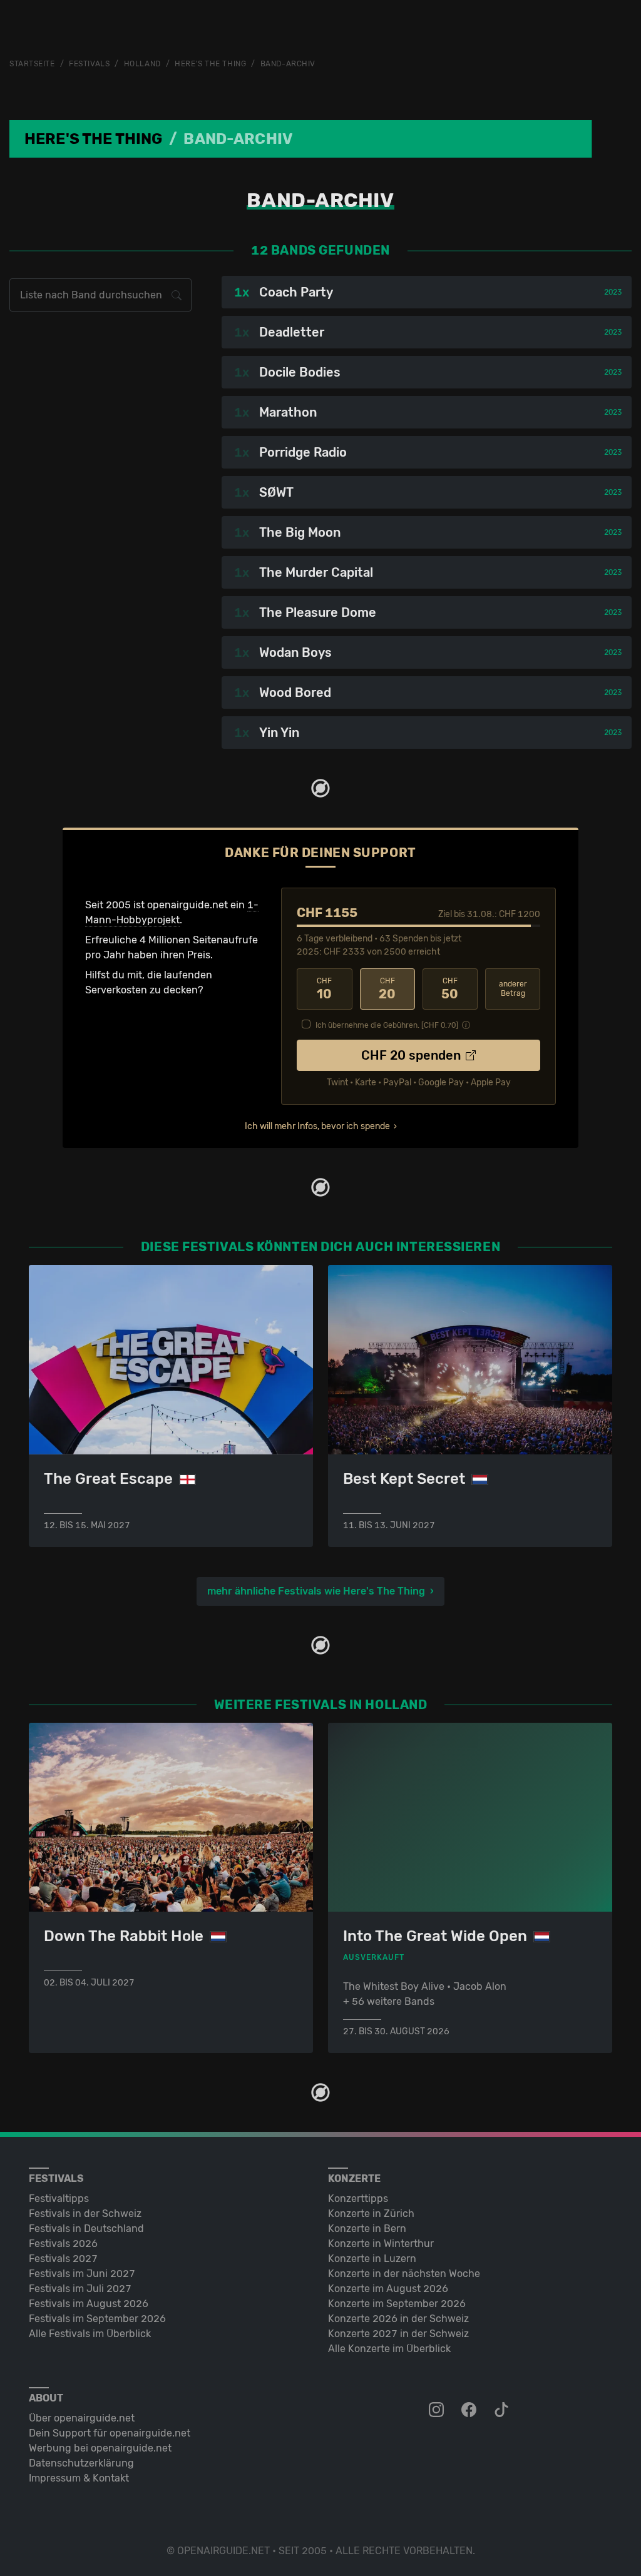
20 (387, 989)
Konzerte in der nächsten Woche (404, 2274)
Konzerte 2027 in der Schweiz (398, 2334)
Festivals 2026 (63, 2244)
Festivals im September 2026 (97, 2319)
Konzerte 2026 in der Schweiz (398, 2319)
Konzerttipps (358, 2198)
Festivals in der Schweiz (85, 2213)
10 (324, 989)
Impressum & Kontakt (79, 2478)
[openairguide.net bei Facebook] (470, 2410)
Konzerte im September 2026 (397, 2304)
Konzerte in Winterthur (381, 2244)
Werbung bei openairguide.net (100, 2448)
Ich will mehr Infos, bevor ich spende (317, 1126)
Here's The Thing (210, 64)
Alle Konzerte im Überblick (389, 2349)
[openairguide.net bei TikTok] (503, 2410)
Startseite (32, 64)
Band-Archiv (288, 64)
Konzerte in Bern (367, 2229)
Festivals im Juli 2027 (80, 2289)
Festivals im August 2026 (89, 2304)
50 (450, 989)
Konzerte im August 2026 (388, 2289)
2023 (613, 292)
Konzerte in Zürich (371, 2213)
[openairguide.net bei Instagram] (438, 2410)
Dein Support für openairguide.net (110, 2433)
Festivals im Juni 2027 (82, 2274)
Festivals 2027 (63, 2259)
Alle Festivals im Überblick (90, 2334)
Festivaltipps (59, 2198)
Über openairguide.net (82, 2418)
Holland (142, 64)
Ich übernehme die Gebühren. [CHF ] (387, 1025)
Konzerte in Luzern (372, 2259)
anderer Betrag (513, 989)
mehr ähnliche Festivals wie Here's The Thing (316, 1591)
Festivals (89, 64)
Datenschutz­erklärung (81, 2463)
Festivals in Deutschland (86, 2229)
